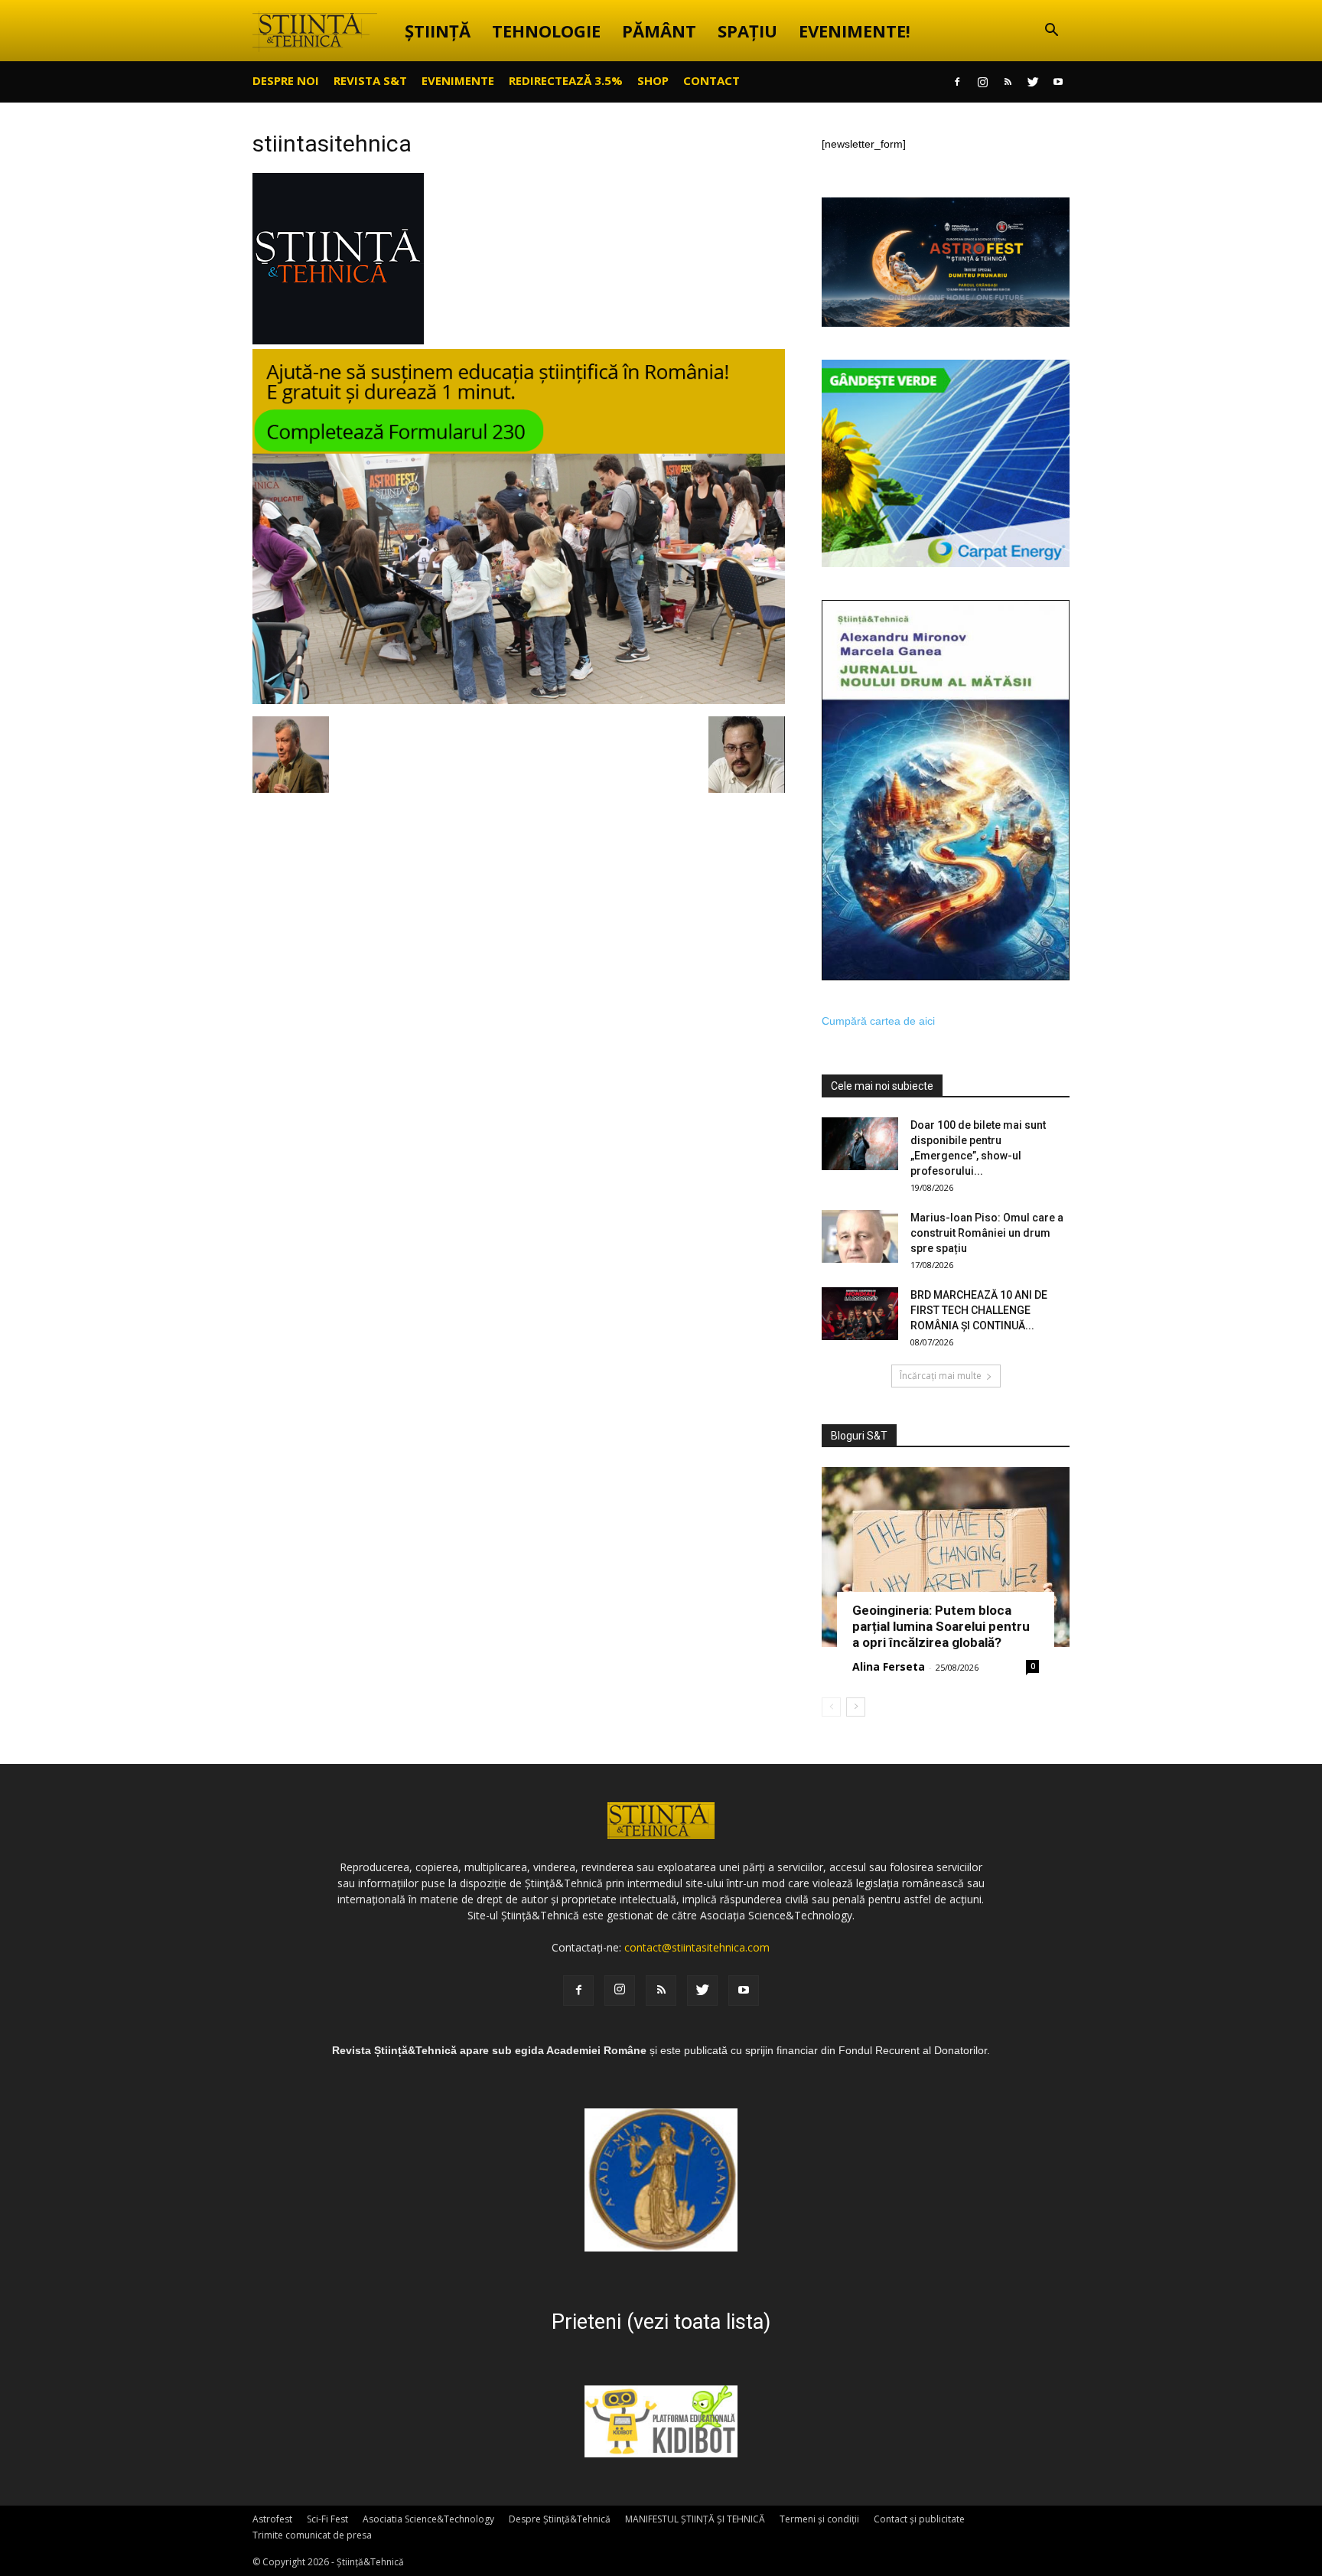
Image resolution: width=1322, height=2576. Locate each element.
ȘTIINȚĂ (438, 31)
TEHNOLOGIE (546, 31)
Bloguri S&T (859, 1436)
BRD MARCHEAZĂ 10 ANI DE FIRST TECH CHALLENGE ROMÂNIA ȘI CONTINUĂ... (979, 1310)
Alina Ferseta (889, 1666)
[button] (1051, 32)
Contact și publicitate (919, 2519)
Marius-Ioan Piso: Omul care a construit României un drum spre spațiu (987, 1233)
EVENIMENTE (458, 80)
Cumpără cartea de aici (878, 1021)
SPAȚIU (747, 31)
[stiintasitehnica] (338, 341)
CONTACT (711, 80)
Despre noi (286, 80)
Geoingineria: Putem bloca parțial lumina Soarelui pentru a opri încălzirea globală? (941, 1626)
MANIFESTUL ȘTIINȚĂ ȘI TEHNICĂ (695, 2519)
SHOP (653, 80)
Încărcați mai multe (941, 1376)
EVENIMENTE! (855, 31)
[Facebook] (957, 82)
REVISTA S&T (370, 80)
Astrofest (272, 2519)
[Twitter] (1033, 82)
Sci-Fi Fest (327, 2519)
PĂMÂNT (659, 31)
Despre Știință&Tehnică (560, 2519)
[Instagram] (982, 82)
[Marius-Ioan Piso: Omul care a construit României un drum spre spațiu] (860, 1236)
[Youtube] (1058, 82)
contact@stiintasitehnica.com (697, 1947)
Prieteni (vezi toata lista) (661, 2322)
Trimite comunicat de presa (312, 2535)
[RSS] (1008, 82)
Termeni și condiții (819, 2519)
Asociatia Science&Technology (428, 2519)
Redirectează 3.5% (566, 80)
